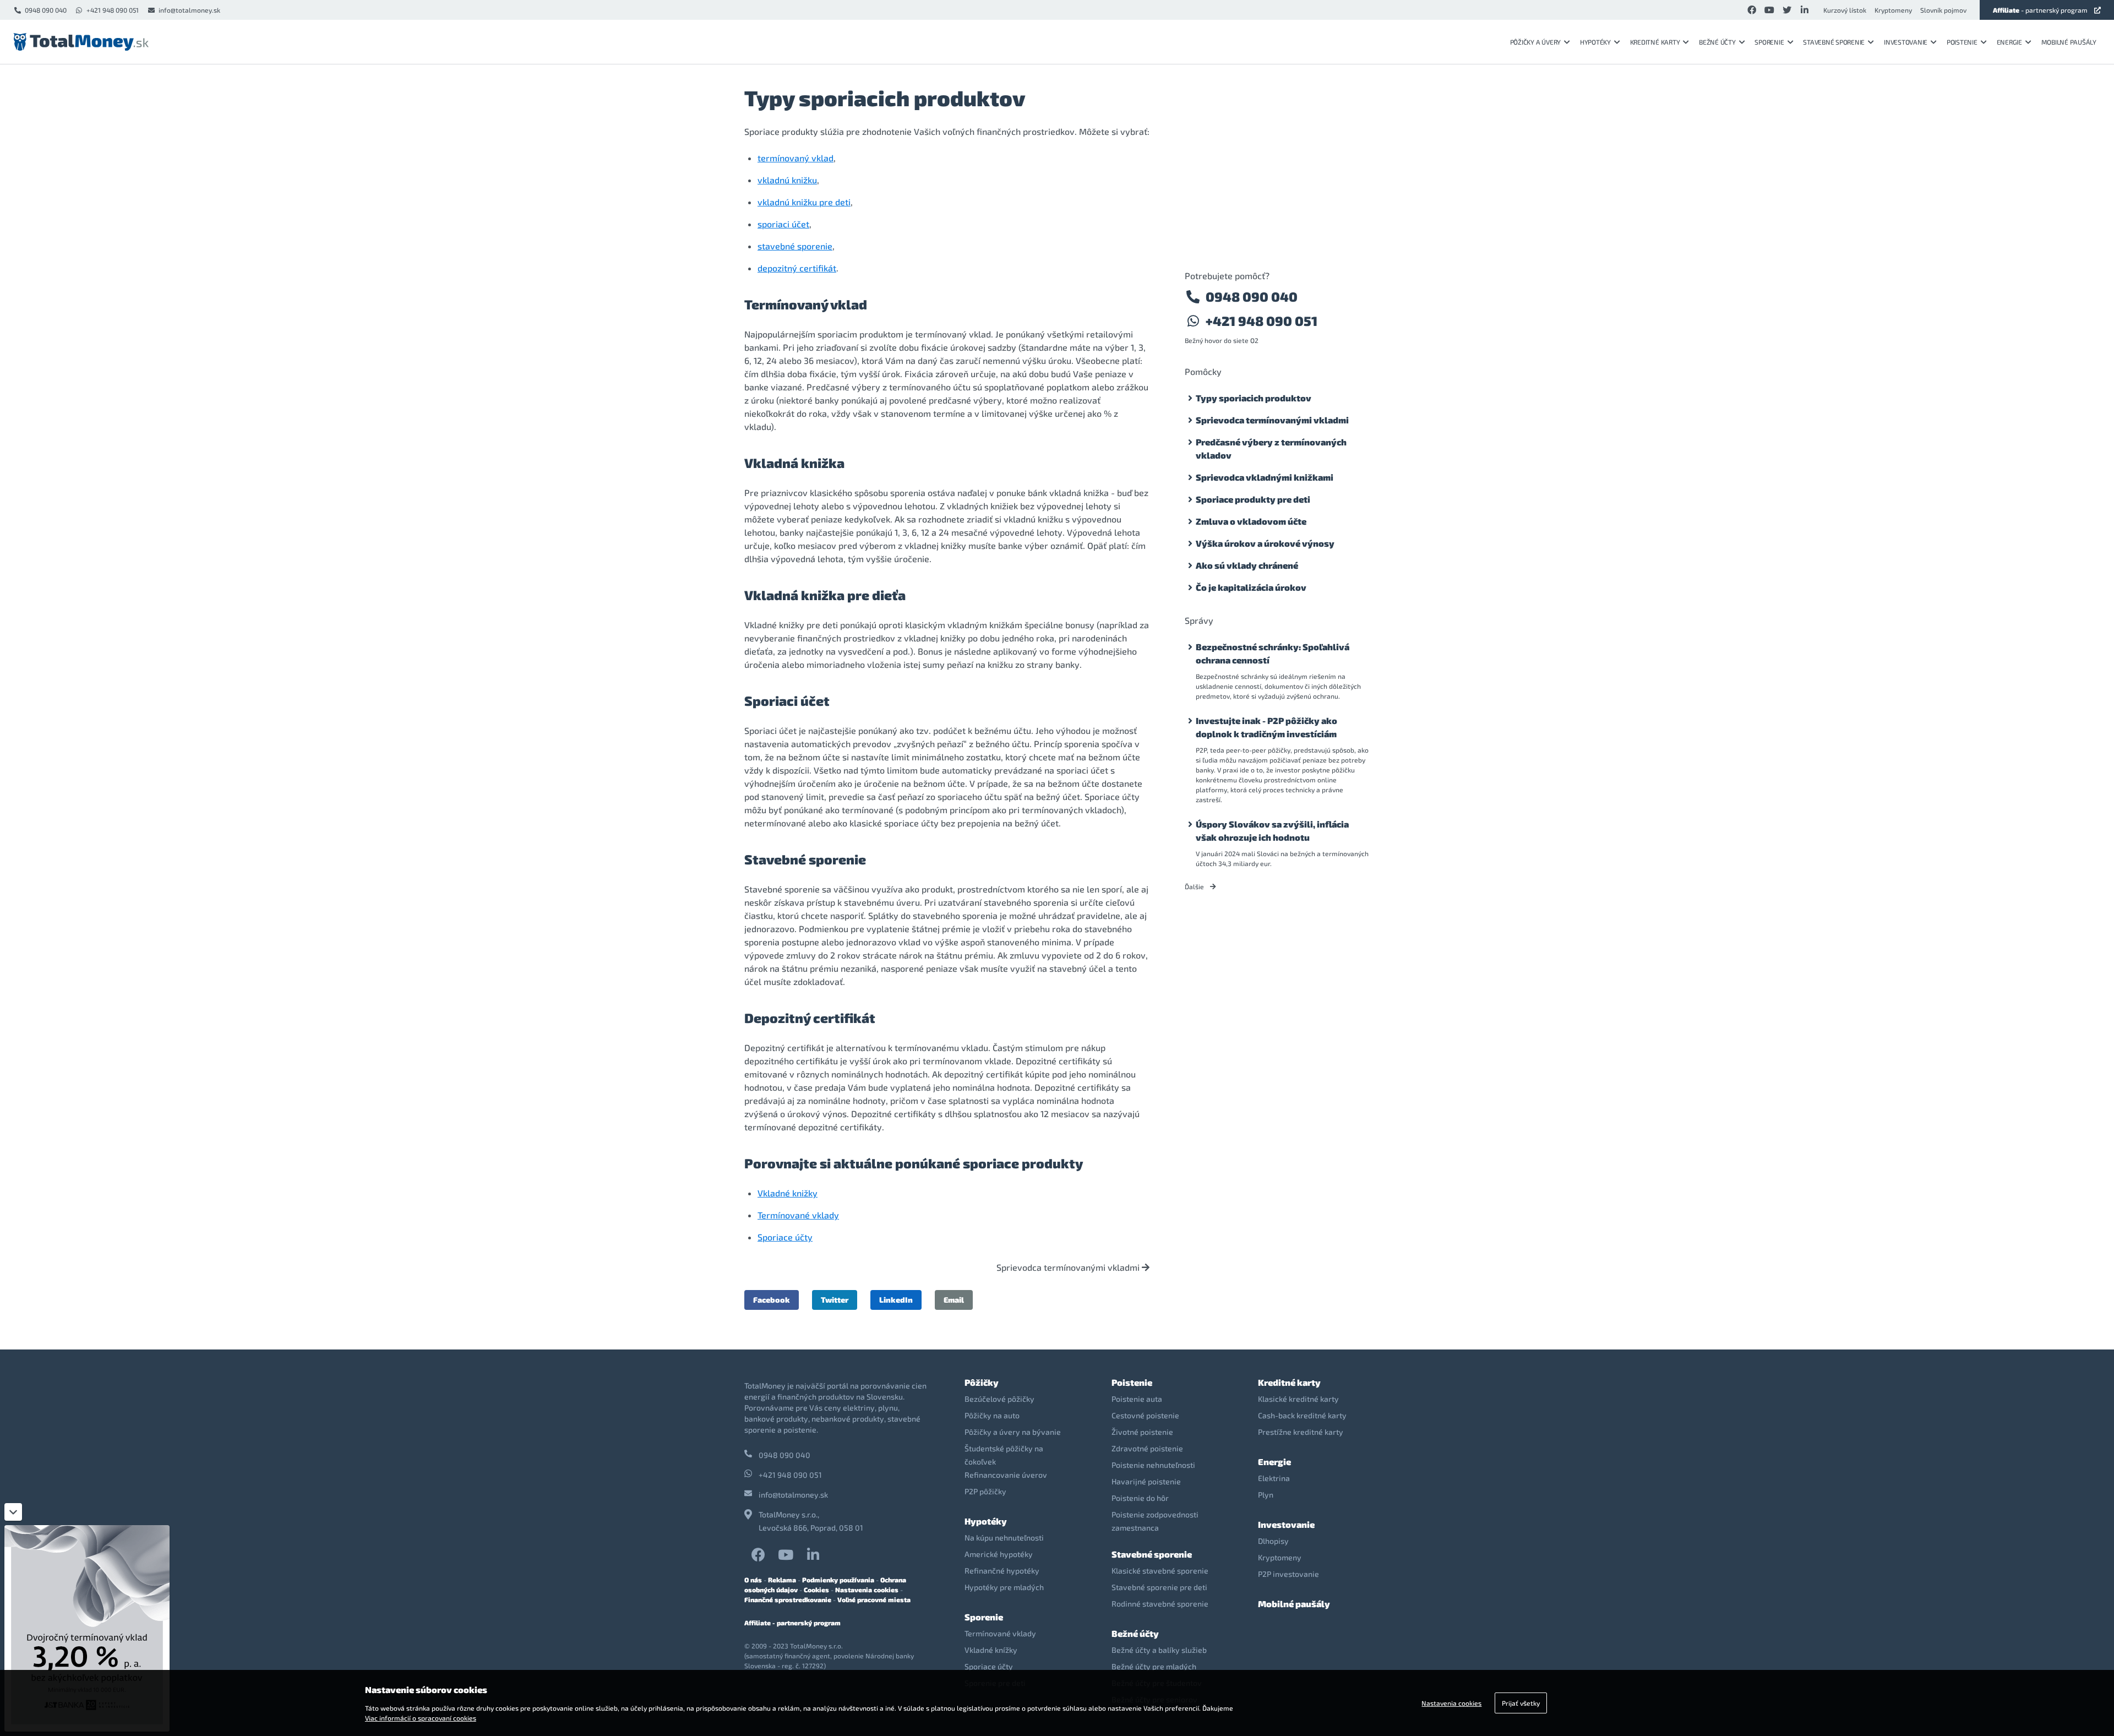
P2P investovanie (1288, 1574)
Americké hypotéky (999, 1554)
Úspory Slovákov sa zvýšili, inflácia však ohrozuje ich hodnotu (1272, 831)
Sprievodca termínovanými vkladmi (1069, 1267)
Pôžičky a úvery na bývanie (1013, 1432)
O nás (753, 1580)
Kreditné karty (1655, 42)
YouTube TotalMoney (786, 1555)
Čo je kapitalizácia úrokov (1251, 587)
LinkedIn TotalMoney (813, 1555)
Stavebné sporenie (1834, 42)
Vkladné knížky (991, 1650)
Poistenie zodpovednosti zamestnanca (1155, 1521)
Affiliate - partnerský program (792, 1623)
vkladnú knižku (787, 180)
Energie (2009, 42)
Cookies (816, 1590)
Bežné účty (1717, 42)
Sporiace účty (785, 1237)
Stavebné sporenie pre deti (1159, 1587)
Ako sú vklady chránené (1247, 565)
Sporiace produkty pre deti (1253, 499)
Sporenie (1769, 42)
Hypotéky (1595, 42)
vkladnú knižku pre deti (804, 202)
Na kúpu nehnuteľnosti (1004, 1538)
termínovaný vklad (796, 158)
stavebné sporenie (795, 246)
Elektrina (1274, 1478)
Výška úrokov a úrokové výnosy (1265, 543)
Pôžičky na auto (992, 1415)
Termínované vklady (798, 1215)
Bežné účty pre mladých (1154, 1666)
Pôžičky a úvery (1535, 42)
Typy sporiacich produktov (1254, 398)
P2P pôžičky (985, 1491)
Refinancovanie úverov (1006, 1475)
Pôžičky (982, 1382)
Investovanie (1906, 42)
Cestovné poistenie (1145, 1415)
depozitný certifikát (797, 268)
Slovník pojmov (1943, 10)
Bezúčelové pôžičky (999, 1399)
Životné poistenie (1142, 1432)
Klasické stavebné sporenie (1160, 1571)
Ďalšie (1195, 886)
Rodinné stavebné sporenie (1160, 1604)
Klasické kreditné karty (1298, 1399)
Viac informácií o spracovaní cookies (421, 1718)
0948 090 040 (46, 10)
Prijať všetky (1521, 1703)
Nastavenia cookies (867, 1590)
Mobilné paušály (2069, 42)
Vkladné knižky (788, 1193)
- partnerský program (2040, 10)
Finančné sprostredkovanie (788, 1599)
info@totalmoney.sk (189, 10)
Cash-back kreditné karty (1302, 1415)
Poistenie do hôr (1140, 1498)
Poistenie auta (1137, 1399)
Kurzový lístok (1845, 10)
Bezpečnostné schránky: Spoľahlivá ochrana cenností (1273, 653)
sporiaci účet (783, 224)
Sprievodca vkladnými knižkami (1265, 477)
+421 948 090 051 (113, 10)
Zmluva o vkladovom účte (1251, 521)
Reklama (782, 1580)
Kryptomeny (1893, 10)
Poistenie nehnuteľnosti (1153, 1465)
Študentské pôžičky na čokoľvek (1004, 1455)
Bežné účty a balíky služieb (1159, 1650)
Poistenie (1962, 42)
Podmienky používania (838, 1580)
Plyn (1266, 1495)
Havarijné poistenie (1146, 1481)
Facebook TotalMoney (758, 1555)
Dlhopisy (1273, 1541)
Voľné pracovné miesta (874, 1599)
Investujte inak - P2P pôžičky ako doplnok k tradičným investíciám (1266, 727)
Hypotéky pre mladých (1004, 1587)
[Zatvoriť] (13, 1512)
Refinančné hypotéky (1002, 1571)
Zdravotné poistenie (1147, 1448)
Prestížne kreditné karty (1301, 1432)
